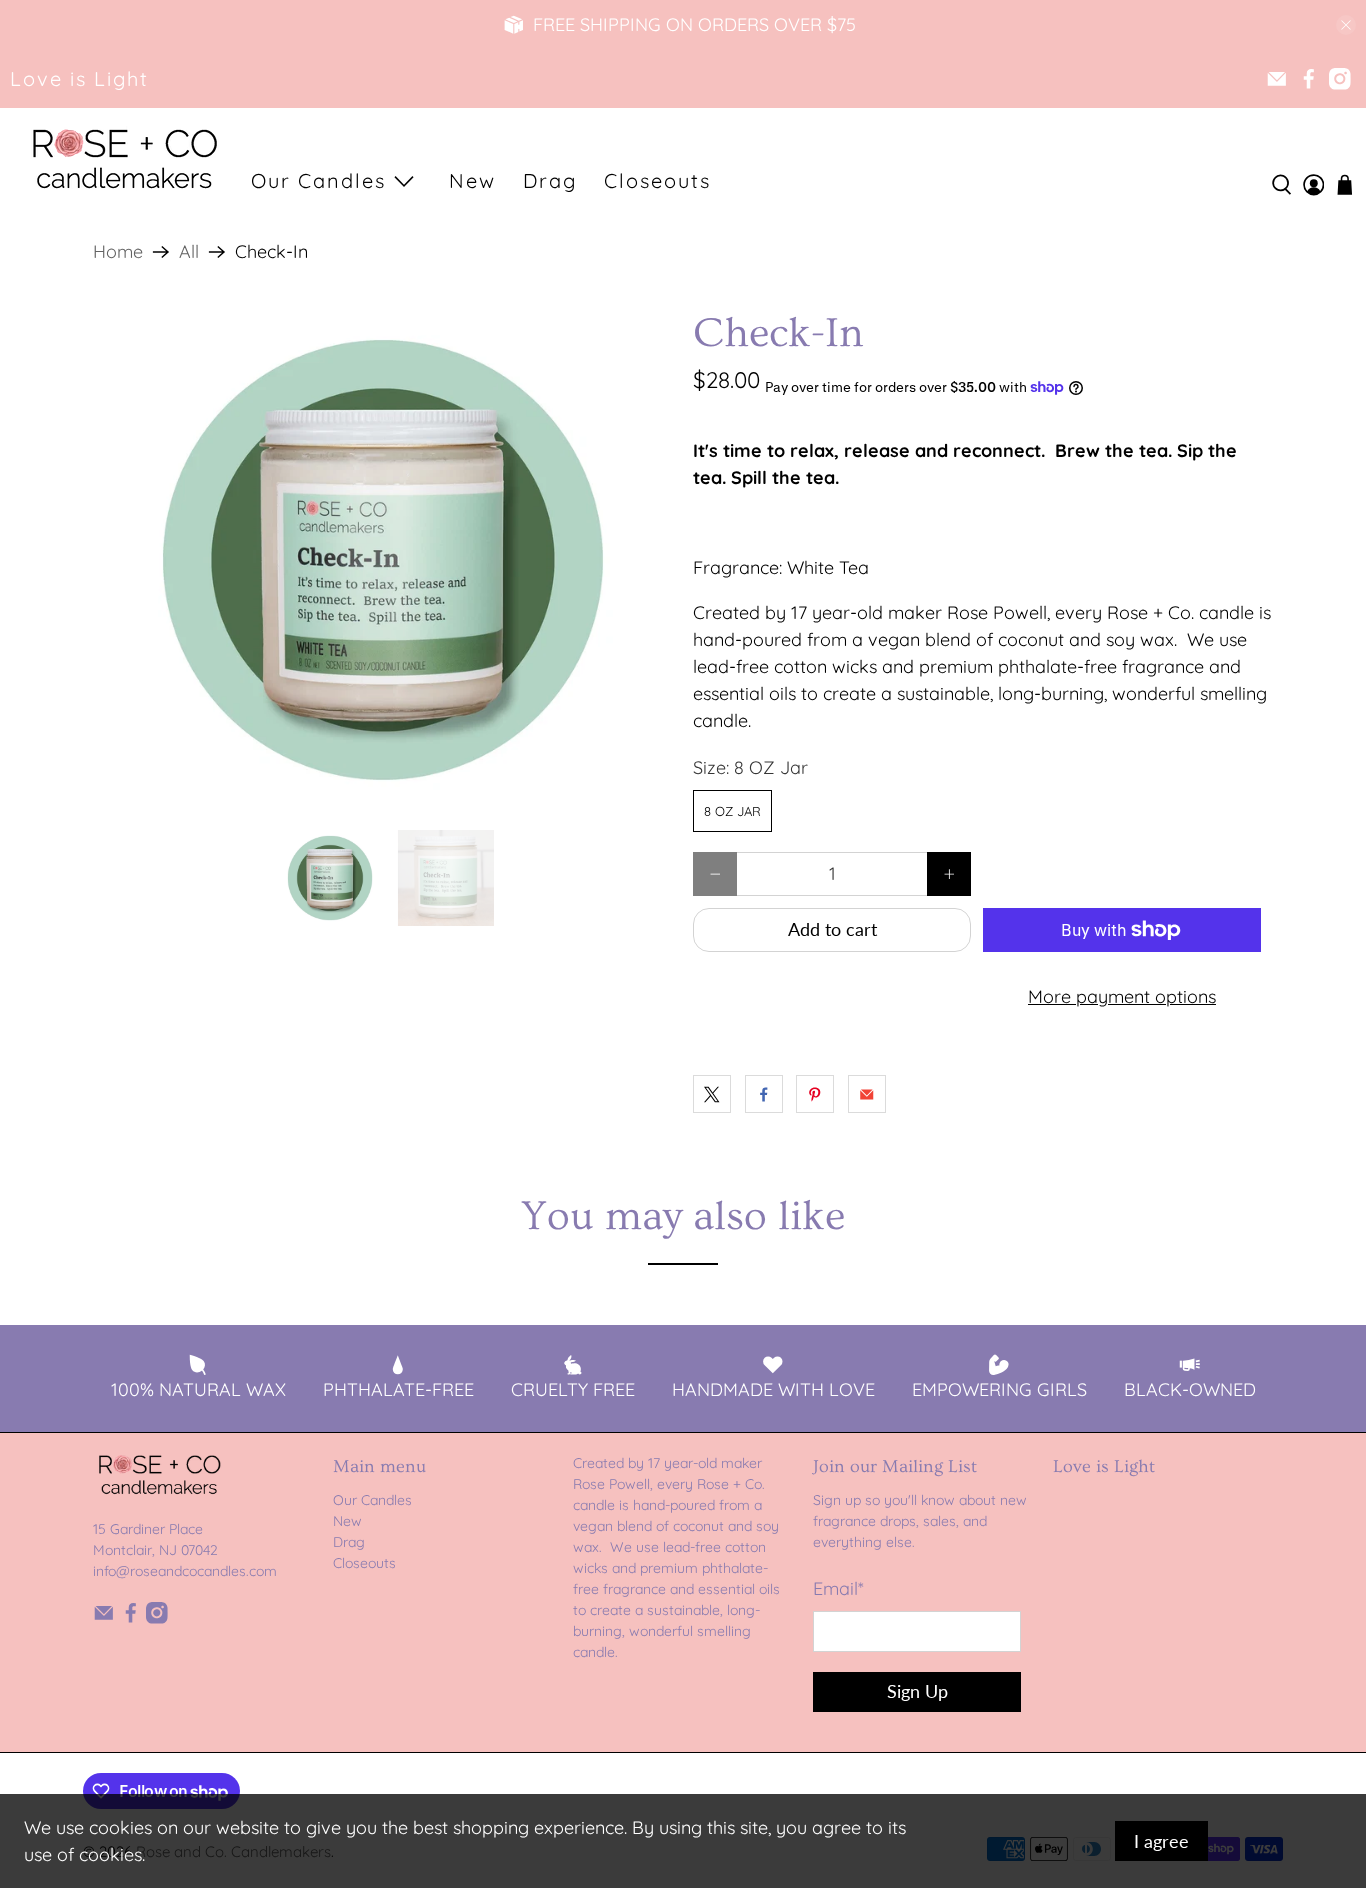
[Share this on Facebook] (764, 1094)
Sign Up (917, 1691)
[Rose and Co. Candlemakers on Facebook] (1309, 79)
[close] (1346, 25)
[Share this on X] (712, 1094)
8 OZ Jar (732, 811)
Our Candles (318, 180)
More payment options (1122, 996)
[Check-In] (383, 560)
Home (118, 252)
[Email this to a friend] (867, 1094)
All (189, 252)
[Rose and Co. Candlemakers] (124, 161)
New (472, 180)
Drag (550, 180)
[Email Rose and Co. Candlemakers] (1277, 79)
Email (838, 1588)
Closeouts (657, 180)
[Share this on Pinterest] (815, 1094)
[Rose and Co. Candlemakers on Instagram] (1340, 79)
